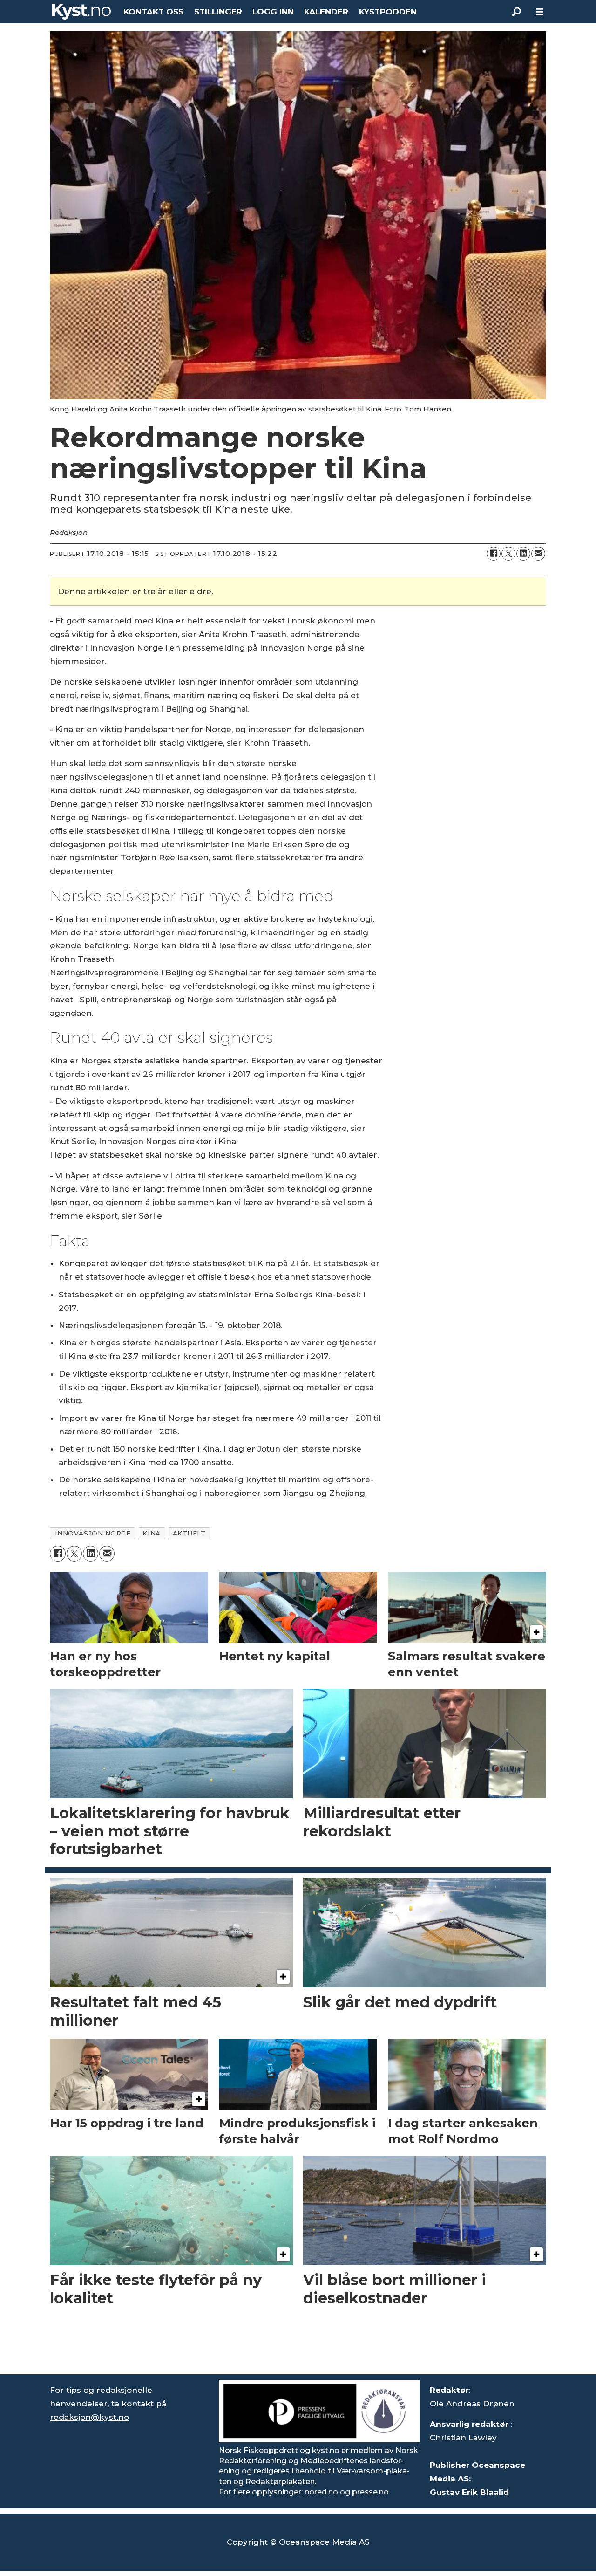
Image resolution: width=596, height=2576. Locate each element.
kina (151, 1533)
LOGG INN (273, 12)
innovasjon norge (93, 1533)
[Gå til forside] (81, 12)
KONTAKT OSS (153, 12)
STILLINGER (218, 12)
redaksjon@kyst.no (89, 2417)
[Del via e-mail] (538, 554)
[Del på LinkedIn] (523, 554)
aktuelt (189, 1533)
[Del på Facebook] (494, 554)
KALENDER (326, 12)
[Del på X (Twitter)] (508, 554)
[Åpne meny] (540, 12)
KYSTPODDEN (388, 12)
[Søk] (516, 12)
